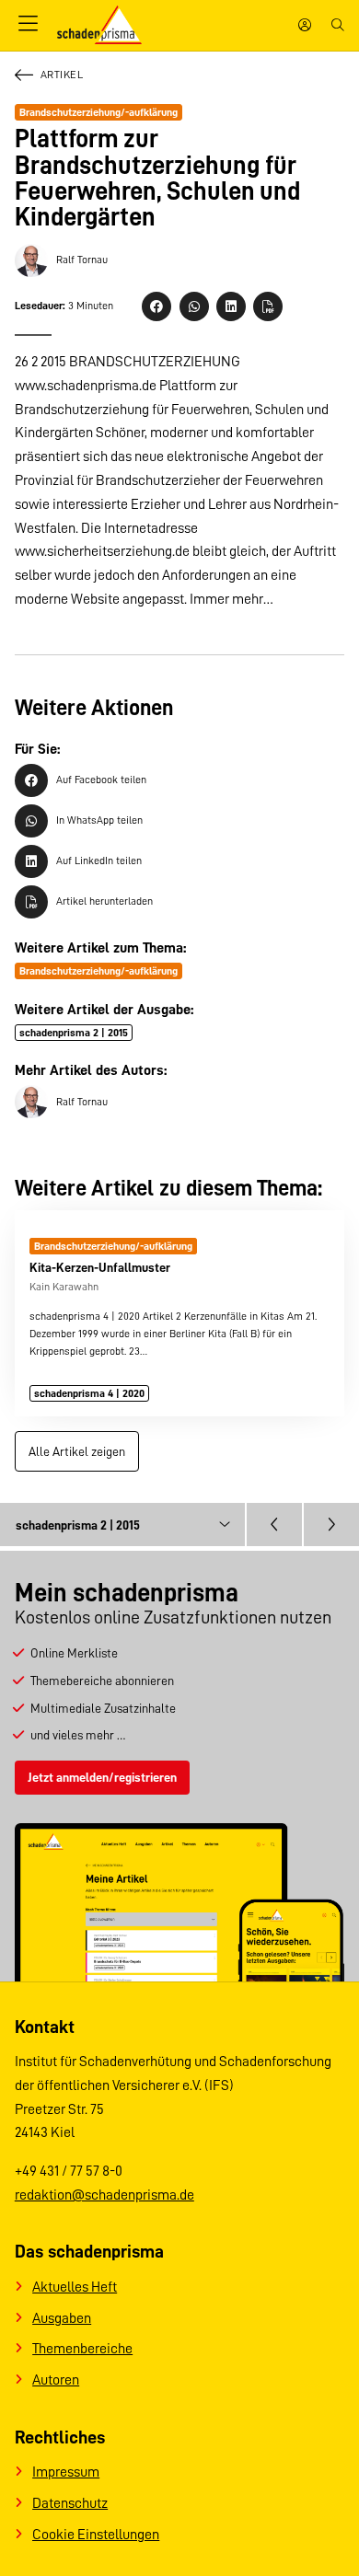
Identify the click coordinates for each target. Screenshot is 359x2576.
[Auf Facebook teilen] (156, 306)
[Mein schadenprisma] (305, 25)
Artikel (62, 75)
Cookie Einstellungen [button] (96, 2535)
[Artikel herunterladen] (268, 306)
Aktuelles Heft (75, 2287)
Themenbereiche (82, 2349)
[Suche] (338, 25)
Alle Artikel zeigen (77, 1451)
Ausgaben (62, 2318)
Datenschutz (70, 2503)
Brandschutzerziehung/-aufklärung (98, 112)
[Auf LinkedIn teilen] (231, 306)
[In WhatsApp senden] (194, 306)
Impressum (66, 2472)
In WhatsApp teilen (99, 820)
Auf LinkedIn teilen (99, 861)
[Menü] (29, 25)
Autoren (56, 2380)
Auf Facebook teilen (101, 780)
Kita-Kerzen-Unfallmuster (100, 1267)
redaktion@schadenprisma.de (104, 2195)
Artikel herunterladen (104, 901)
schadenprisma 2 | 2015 (74, 1033)
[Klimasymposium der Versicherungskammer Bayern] (331, 1524)
